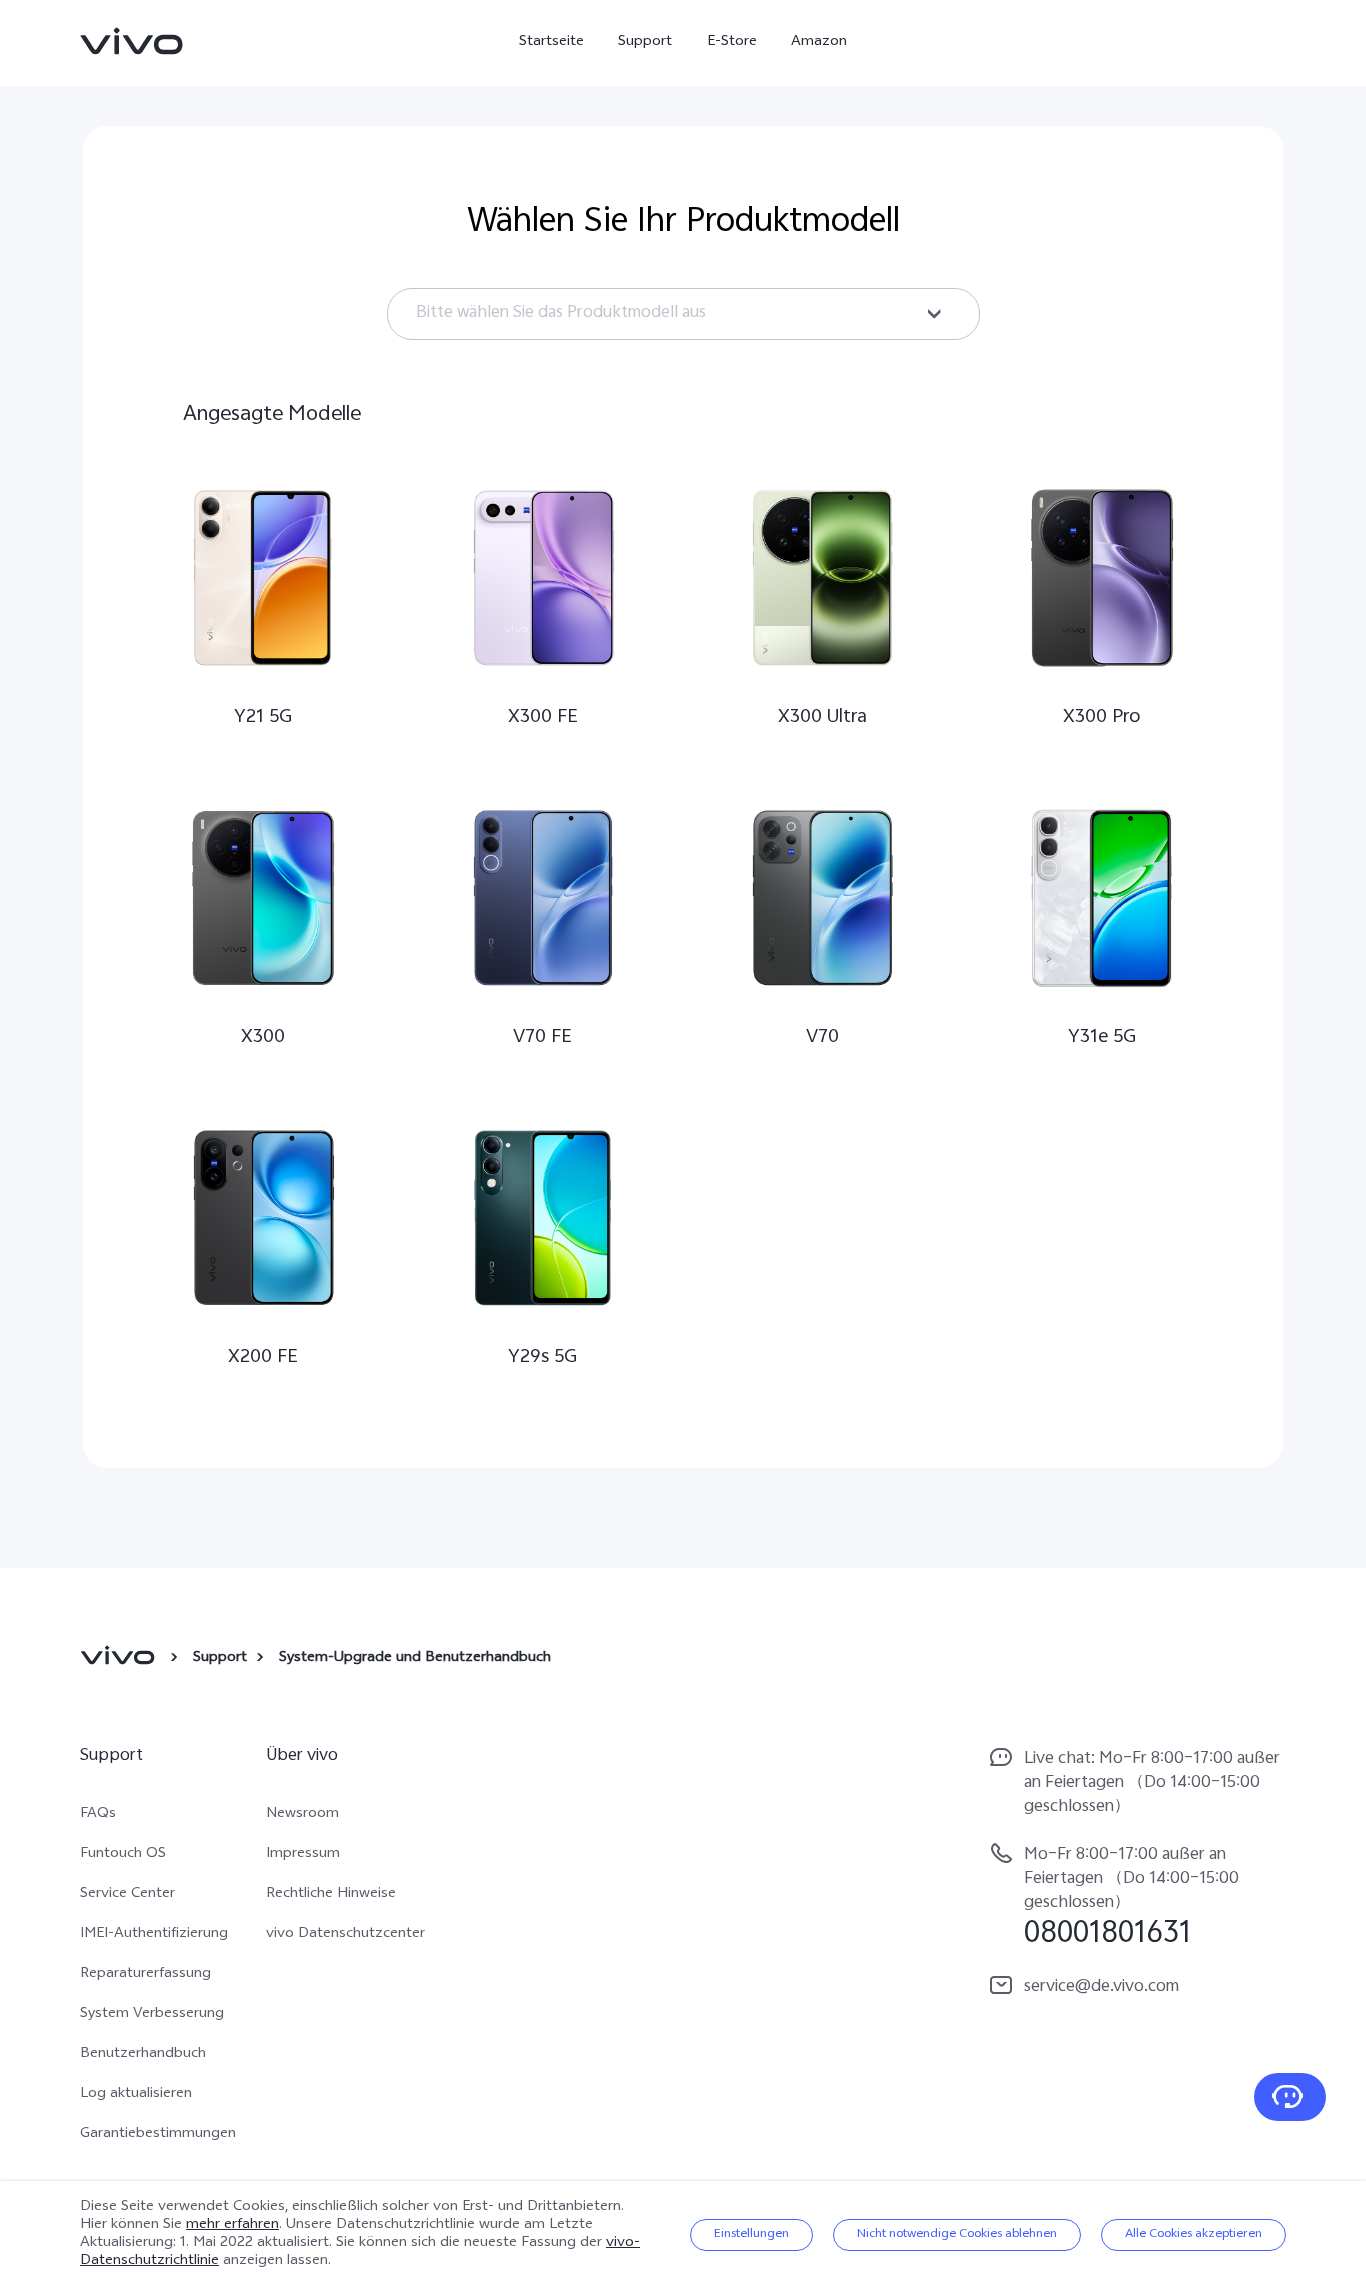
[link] (132, 41)
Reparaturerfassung (145, 1975)
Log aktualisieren (136, 2095)
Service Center (127, 1895)
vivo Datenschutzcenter (345, 1935)
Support (645, 42)
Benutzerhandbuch (143, 2055)
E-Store (732, 42)
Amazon (819, 42)
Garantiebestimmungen (158, 2135)
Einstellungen (751, 2235)
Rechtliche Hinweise (331, 1895)
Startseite (551, 42)
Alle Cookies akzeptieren (1193, 2235)
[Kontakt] (1290, 2097)
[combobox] (683, 314)
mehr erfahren (232, 2225)
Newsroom (302, 1815)
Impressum (303, 1855)
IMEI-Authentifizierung (154, 1935)
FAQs (98, 1815)
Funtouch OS (123, 1855)
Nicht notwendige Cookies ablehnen (957, 2235)
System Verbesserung (152, 2015)
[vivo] (120, 1659)
